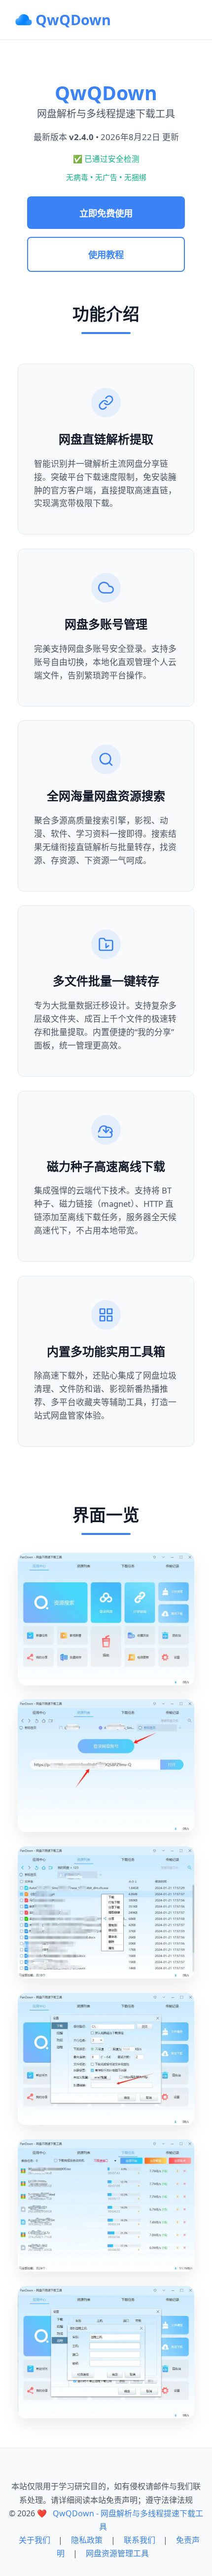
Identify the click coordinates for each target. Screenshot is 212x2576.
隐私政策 (87, 2540)
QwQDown (73, 19)
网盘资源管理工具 (117, 2553)
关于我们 (35, 2540)
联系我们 (140, 2540)
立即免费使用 (106, 213)
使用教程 (106, 254)
